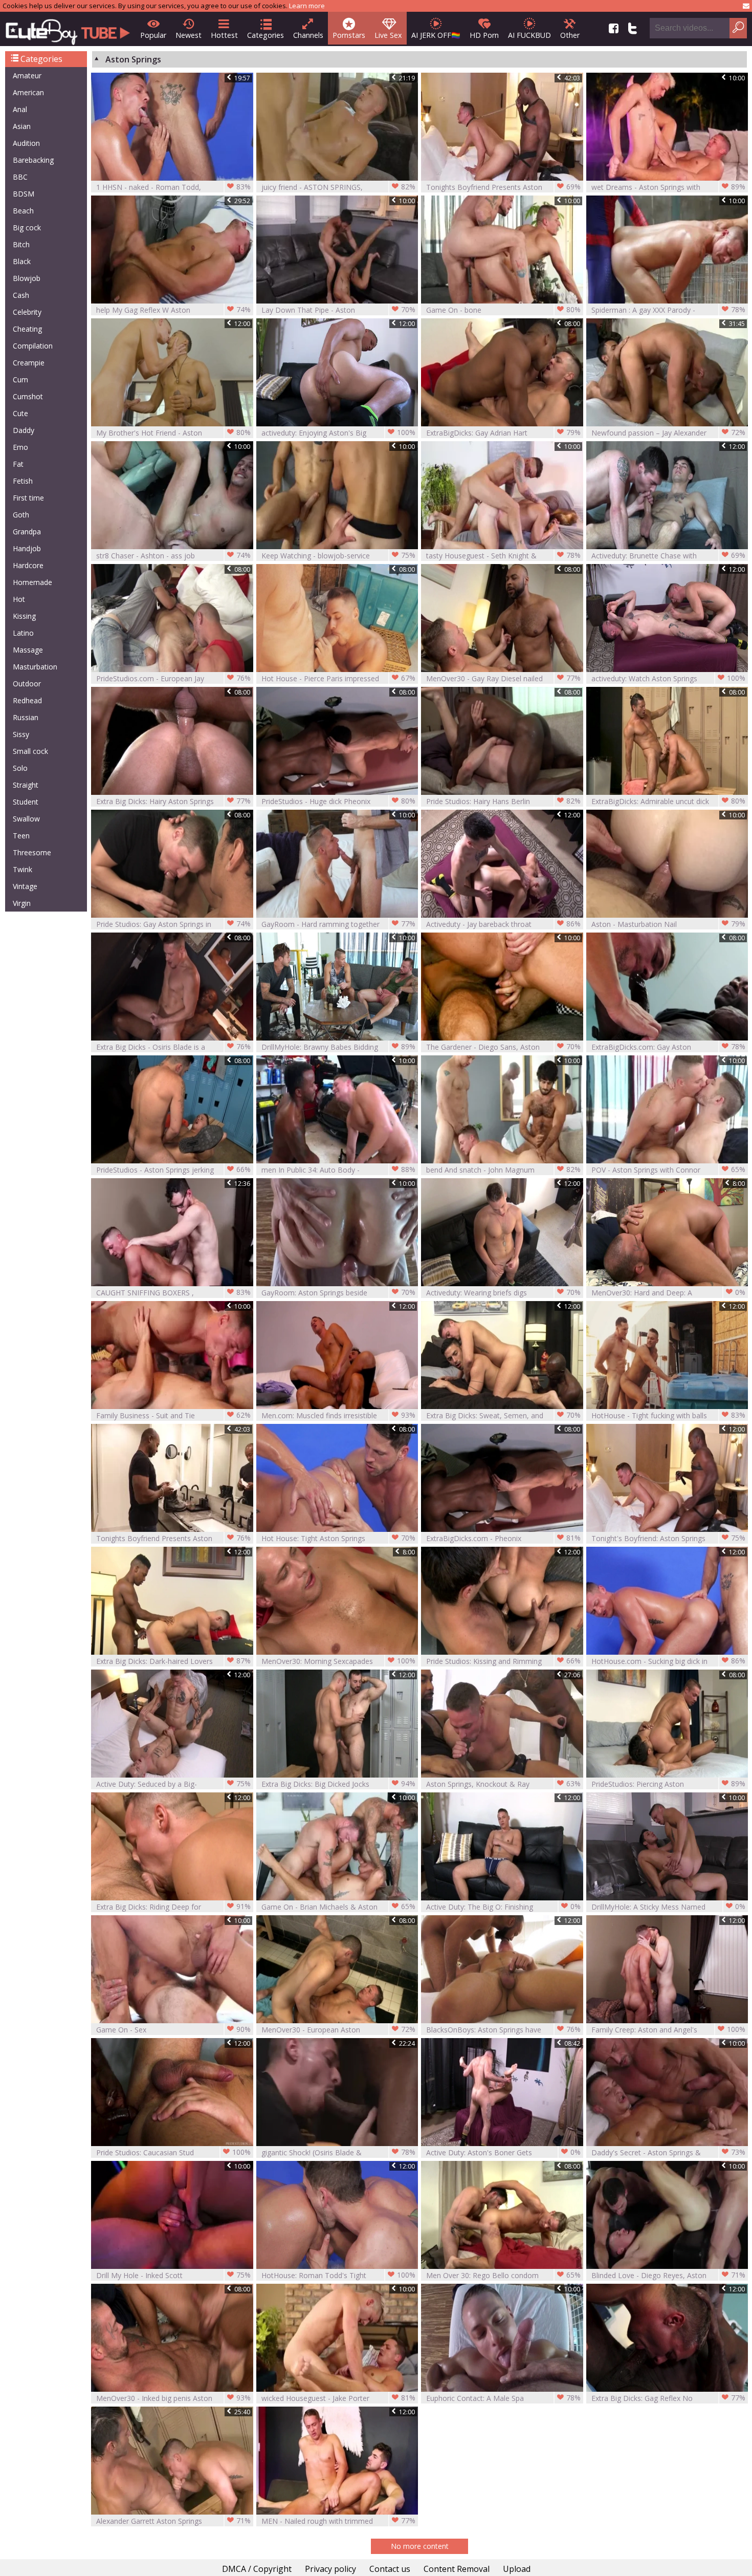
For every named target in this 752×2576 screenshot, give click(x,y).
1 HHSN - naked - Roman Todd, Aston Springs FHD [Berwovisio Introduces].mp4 (173, 187)
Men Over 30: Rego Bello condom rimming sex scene (503, 2275)
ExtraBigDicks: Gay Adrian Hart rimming (503, 433)
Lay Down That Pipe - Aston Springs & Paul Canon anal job (339, 310)
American (28, 92)
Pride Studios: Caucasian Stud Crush (173, 2152)
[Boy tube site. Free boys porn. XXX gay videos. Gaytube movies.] (68, 29)
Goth (21, 515)
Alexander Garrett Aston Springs (173, 2521)
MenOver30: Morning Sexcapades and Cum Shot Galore (339, 1661)
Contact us (390, 2569)
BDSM (24, 194)
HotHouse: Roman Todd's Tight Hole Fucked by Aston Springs (339, 2275)
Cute (20, 413)
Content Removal (457, 2569)
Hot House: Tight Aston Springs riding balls (339, 1538)
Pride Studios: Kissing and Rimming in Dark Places (503, 1661)
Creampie (29, 363)
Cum (20, 380)
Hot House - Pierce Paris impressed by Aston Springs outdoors (339, 678)
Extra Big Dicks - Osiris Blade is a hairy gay (173, 1047)
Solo (20, 768)
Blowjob (27, 278)
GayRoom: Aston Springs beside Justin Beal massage (339, 1293)
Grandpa (27, 532)
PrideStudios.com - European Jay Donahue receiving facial (173, 678)
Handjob (27, 548)
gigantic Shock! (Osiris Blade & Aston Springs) (339, 2152)
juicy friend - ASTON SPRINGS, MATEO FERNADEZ (339, 187)
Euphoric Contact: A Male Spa (503, 2398)
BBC (20, 177)
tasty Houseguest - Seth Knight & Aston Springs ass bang (503, 556)
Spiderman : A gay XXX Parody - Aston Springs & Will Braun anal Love (669, 310)
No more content (420, 2546)
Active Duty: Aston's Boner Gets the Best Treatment (503, 2152)
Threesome (32, 852)
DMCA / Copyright (257, 2569)
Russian (26, 717)
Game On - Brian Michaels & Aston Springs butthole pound (339, 1907)
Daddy (24, 430)
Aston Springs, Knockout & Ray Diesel (503, 1784)
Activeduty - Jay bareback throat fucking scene (503, 924)
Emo (20, 447)
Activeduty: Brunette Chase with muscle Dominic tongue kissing (669, 556)
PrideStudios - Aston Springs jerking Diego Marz (173, 1170)
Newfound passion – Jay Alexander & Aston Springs (669, 433)
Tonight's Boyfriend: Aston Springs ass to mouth (669, 1538)
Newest (189, 35)
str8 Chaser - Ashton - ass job (173, 555)
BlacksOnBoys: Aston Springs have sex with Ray (503, 2030)
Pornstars (349, 35)
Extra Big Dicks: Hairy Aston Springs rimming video (173, 801)
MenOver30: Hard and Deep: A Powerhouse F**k (669, 1293)
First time (28, 498)
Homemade (32, 582)
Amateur (27, 75)
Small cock (30, 751)
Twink (23, 869)
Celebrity (27, 312)
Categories (266, 35)
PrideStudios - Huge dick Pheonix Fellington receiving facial (339, 801)
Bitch (21, 244)
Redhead (27, 700)
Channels (308, 35)
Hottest (224, 35)
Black (22, 261)
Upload (517, 2569)
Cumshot (28, 396)
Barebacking (33, 160)
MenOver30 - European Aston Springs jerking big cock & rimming (339, 2030)
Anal (20, 109)
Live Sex (388, 35)
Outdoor (27, 684)
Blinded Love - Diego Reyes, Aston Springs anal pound (669, 2275)
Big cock (27, 228)
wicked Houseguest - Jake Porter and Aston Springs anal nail (339, 2398)
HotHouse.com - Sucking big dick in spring (669, 1661)
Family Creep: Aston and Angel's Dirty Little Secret (669, 2030)
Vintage (25, 886)
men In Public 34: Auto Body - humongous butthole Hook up (339, 1170)
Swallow (26, 819)
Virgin (22, 903)
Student (26, 802)
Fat (18, 464)
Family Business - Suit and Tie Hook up (173, 1415)
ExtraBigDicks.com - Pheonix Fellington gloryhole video (503, 1538)
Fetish (23, 481)
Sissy (21, 734)
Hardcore (28, 565)
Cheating (27, 329)
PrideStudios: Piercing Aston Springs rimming (669, 1784)
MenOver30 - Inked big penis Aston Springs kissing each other (173, 2398)
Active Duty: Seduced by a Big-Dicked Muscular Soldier (173, 1784)
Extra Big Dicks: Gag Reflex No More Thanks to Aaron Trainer (669, 2398)
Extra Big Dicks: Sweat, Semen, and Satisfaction (503, 1415)
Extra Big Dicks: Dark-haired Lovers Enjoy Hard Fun (173, 1661)
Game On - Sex (173, 2029)
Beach (23, 211)
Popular (153, 35)
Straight (26, 785)
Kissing (24, 616)
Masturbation (35, 667)
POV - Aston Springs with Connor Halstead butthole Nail (669, 1170)
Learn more (307, 6)
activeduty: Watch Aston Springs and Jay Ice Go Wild (669, 678)
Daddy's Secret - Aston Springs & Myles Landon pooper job (669, 2152)
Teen (21, 836)
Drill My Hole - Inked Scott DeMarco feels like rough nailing (173, 2275)
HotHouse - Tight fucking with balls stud (669, 1415)
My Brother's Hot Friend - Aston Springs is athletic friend (173, 433)
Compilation (33, 346)
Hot (19, 599)
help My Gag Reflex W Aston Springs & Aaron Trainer (173, 310)
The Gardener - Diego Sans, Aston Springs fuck (503, 1047)
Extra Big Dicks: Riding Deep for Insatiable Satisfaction (173, 1907)
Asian (22, 126)
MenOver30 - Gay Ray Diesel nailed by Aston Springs (503, 678)
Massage (28, 650)
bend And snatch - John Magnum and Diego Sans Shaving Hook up (503, 1170)
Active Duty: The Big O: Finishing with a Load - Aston (503, 1907)
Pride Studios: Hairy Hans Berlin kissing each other (503, 801)
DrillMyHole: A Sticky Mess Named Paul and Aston (669, 1907)
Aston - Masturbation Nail (669, 924)
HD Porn (484, 35)
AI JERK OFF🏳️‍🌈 (436, 35)
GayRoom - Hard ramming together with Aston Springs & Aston (339, 924)
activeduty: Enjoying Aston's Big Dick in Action (339, 433)
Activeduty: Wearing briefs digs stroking (503, 1293)
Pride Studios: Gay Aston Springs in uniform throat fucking (173, 924)
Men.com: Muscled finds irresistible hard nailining (339, 1415)
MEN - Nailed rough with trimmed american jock (339, 2521)
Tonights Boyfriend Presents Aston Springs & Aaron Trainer (503, 187)
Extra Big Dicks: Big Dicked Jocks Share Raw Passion (339, 1784)
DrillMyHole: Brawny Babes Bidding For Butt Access (339, 1047)
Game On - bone (503, 310)
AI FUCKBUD (529, 35)
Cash (21, 295)
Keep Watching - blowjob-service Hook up (339, 556)
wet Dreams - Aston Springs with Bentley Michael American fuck (669, 187)
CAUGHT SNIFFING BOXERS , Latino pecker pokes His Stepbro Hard (173, 1293)
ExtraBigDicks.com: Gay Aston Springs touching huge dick (669, 1047)
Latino (23, 633)
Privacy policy (330, 2569)
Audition (26, 143)
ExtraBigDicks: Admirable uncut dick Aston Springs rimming (669, 801)
